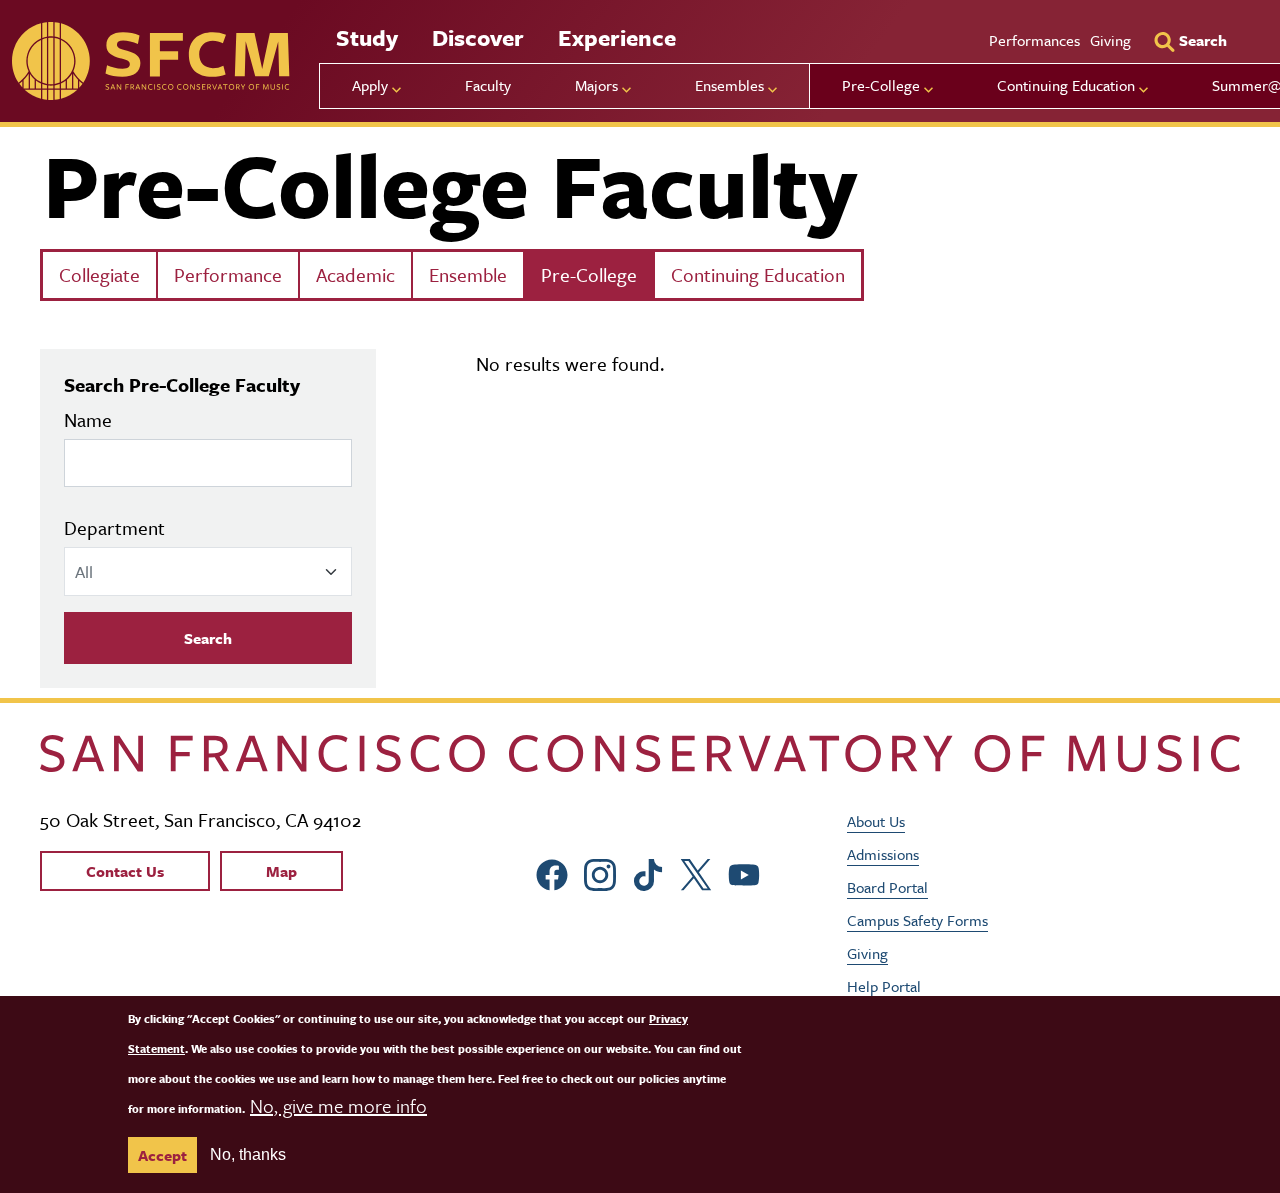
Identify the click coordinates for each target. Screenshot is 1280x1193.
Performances (1034, 40)
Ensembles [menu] (729, 85)
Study (367, 37)
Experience (617, 37)
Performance (228, 274)
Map (281, 871)
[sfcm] (150, 61)
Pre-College (589, 274)
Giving (1110, 40)
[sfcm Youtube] (744, 871)
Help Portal (884, 986)
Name (88, 419)
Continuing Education (758, 274)
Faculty (488, 85)
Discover (478, 37)
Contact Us (125, 871)
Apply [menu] (370, 85)
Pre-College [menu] (881, 85)
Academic (355, 274)
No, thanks (248, 1154)
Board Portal (887, 887)
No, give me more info (338, 1105)
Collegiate (99, 274)
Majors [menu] (596, 85)
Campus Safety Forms (917, 920)
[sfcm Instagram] (600, 871)
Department (114, 527)
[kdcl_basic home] (640, 753)
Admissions (883, 854)
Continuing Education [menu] (1066, 85)
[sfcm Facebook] (552, 871)
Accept (162, 1155)
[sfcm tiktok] (648, 871)
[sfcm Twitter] (696, 871)
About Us (876, 821)
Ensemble (468, 274)
